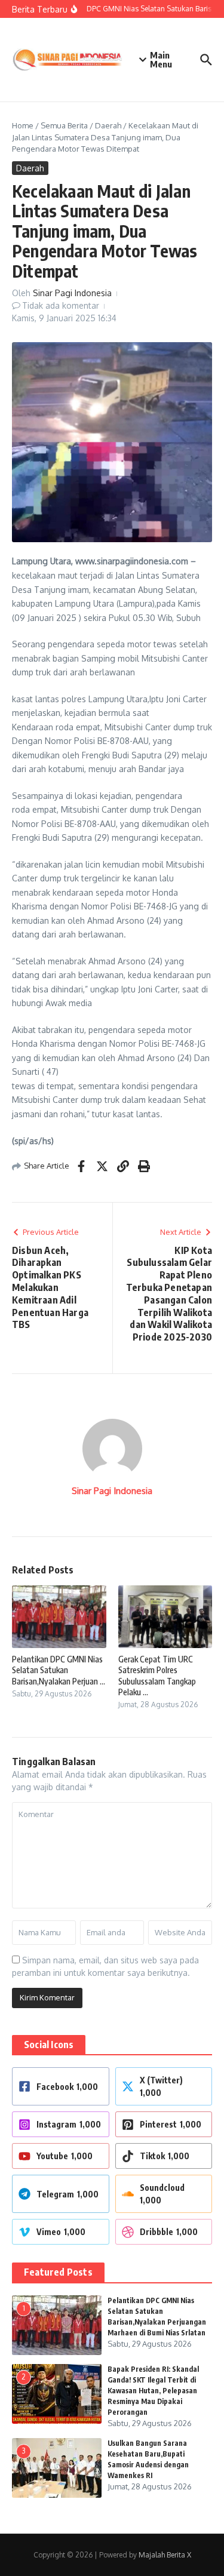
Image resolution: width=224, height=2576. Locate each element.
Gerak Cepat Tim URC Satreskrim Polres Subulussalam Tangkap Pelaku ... (157, 1676)
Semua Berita (64, 125)
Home (23, 125)
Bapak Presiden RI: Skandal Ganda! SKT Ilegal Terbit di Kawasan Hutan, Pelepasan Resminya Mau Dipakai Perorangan (153, 2391)
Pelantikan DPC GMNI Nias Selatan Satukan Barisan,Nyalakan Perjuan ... (59, 1670)
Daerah (108, 125)
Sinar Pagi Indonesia (72, 293)
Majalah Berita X (165, 2555)
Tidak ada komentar (61, 305)
